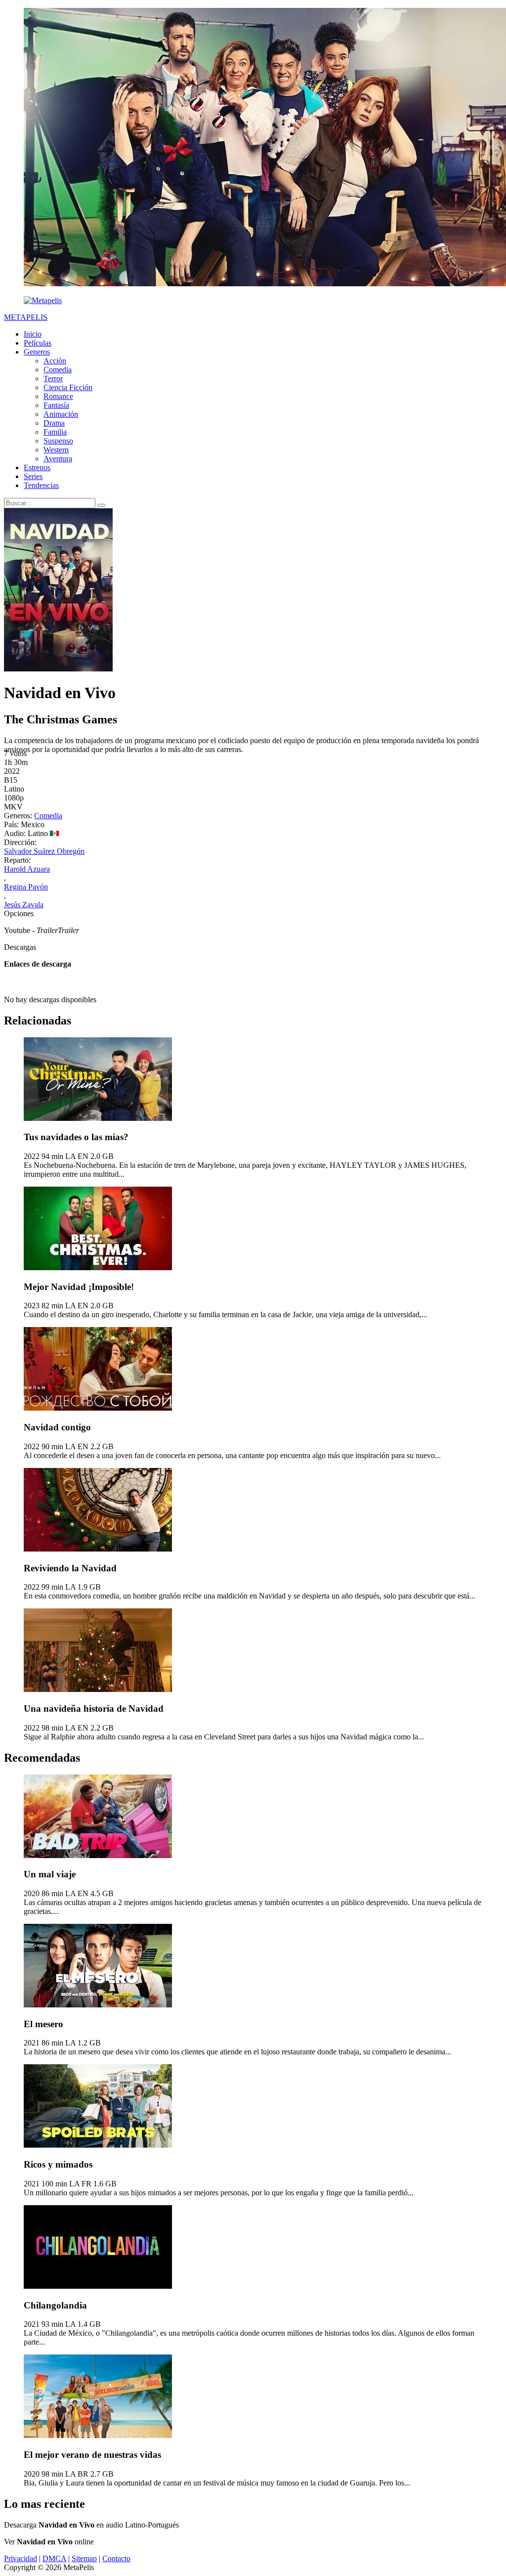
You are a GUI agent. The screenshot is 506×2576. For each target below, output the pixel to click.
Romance (58, 396)
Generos (37, 352)
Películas (38, 343)
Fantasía (56, 405)
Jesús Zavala (24, 905)
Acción (55, 361)
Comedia (58, 370)
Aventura (58, 459)
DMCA (54, 2558)
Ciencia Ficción (68, 387)
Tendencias (41, 485)
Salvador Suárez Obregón (44, 851)
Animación (61, 414)
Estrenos (37, 467)
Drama (54, 423)
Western (56, 450)
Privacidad (21, 2558)
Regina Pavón (26, 887)
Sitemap (84, 2558)
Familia (55, 432)
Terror (53, 378)
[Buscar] (101, 505)
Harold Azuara (27, 869)
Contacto (116, 2558)
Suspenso (58, 441)
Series (33, 476)
